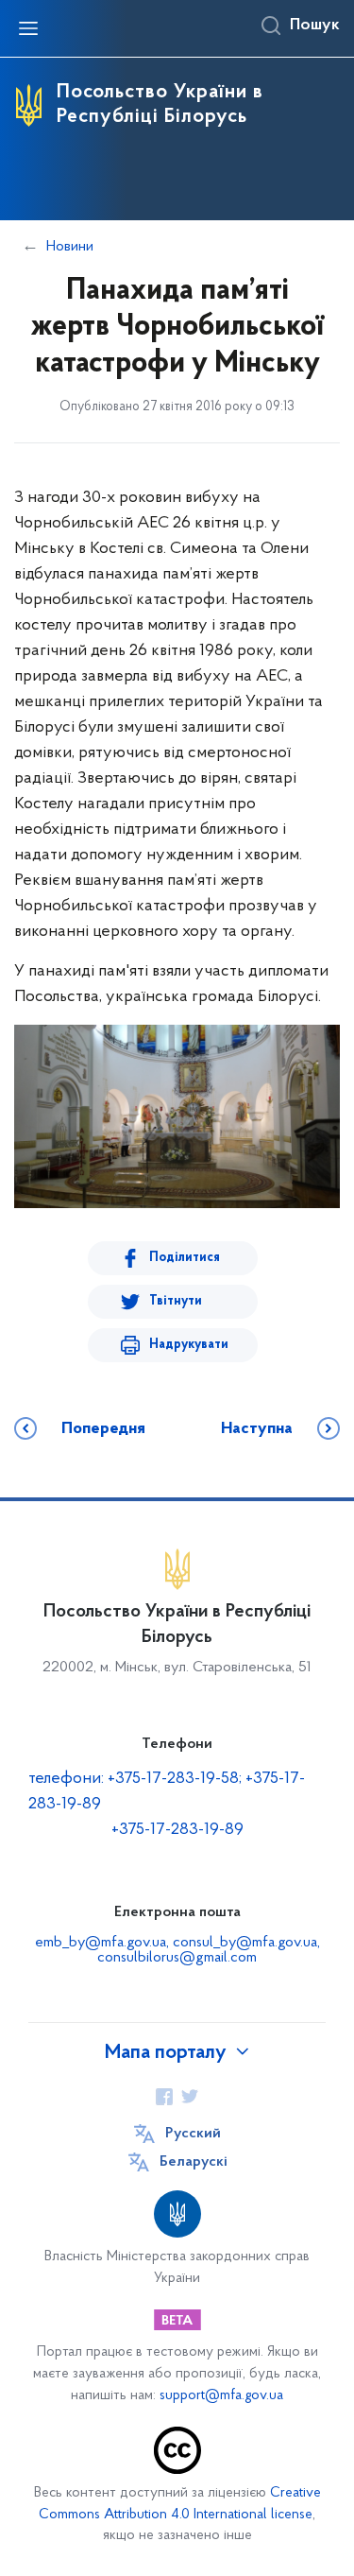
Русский (193, 2134)
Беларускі (194, 2162)
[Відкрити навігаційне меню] (28, 28)
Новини (70, 247)
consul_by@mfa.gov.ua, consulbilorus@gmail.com (209, 1950)
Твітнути (176, 1301)
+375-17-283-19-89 (177, 1830)
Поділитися (185, 1258)
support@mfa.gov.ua (221, 2396)
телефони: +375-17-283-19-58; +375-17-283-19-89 (167, 1792)
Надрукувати (189, 1345)
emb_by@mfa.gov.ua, (104, 1943)
